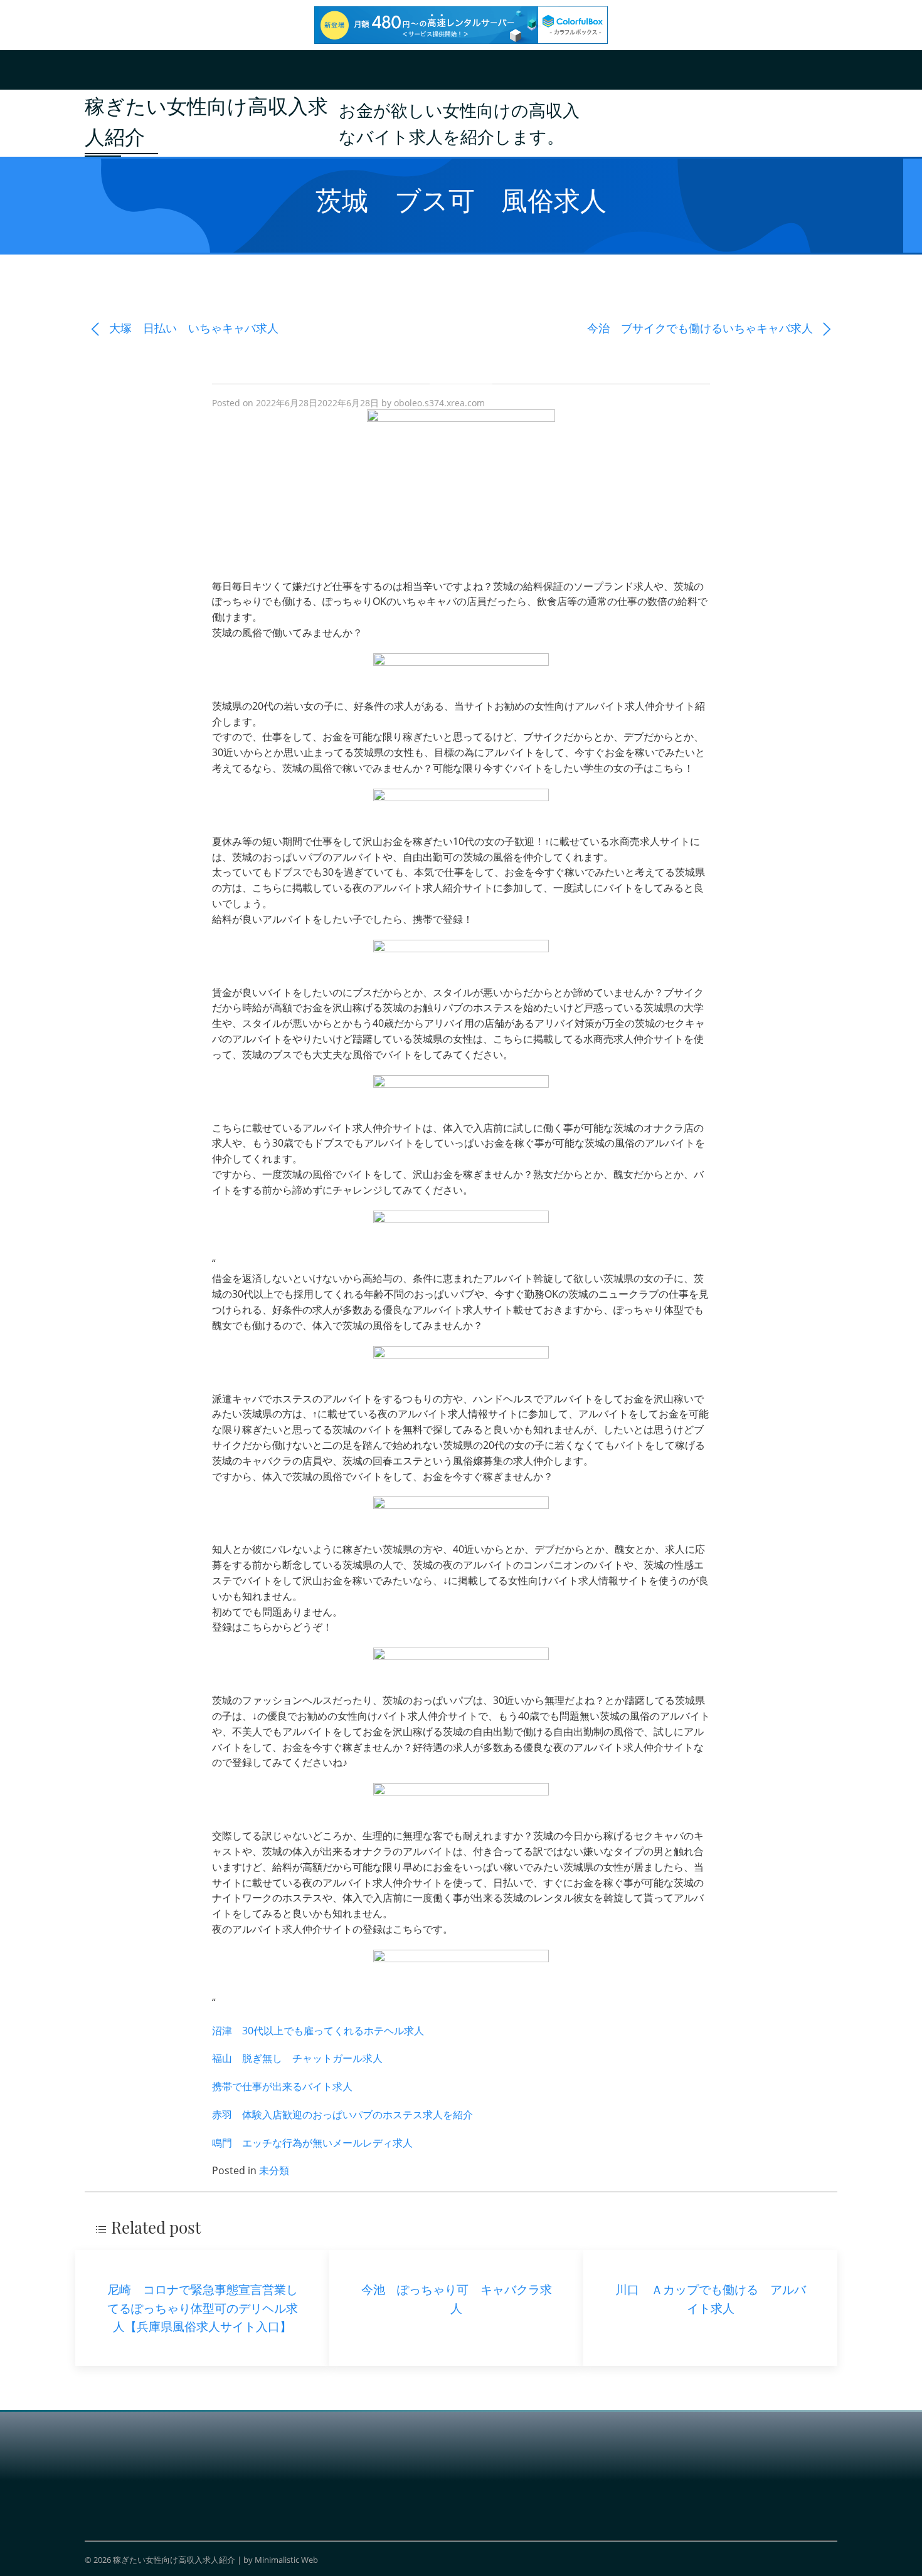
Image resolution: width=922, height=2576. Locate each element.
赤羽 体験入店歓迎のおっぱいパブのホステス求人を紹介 (342, 2115)
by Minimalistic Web (281, 2560)
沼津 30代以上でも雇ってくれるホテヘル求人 (318, 2031)
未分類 (274, 2170)
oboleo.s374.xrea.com (439, 403)
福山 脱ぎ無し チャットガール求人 (297, 2058)
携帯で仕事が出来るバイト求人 (282, 2086)
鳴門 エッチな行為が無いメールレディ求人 (312, 2143)
